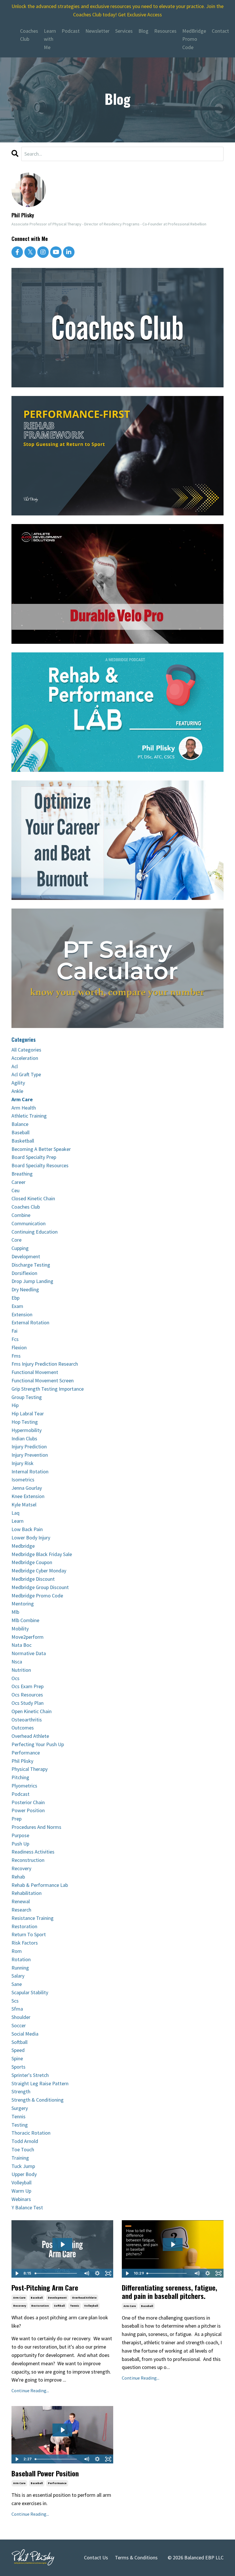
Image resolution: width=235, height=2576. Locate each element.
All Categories (26, 1050)
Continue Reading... (30, 2391)
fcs (15, 1339)
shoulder (21, 2017)
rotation (21, 1959)
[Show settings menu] (97, 2273)
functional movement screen (43, 1380)
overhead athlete (84, 2298)
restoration (40, 2306)
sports (18, 2067)
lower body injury (31, 1538)
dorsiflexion (24, 1273)
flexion (19, 1347)
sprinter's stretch (30, 2075)
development (57, 2298)
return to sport (29, 1934)
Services (124, 31)
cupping (20, 1248)
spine (17, 2058)
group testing (27, 1397)
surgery (20, 2108)
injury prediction (29, 1447)
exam (17, 1306)
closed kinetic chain (33, 1198)
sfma (17, 2009)
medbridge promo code (37, 1596)
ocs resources (27, 1695)
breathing (22, 1174)
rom (17, 1951)
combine (21, 1215)
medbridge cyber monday (39, 1571)
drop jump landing (32, 1281)
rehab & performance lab (40, 1885)
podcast (20, 1794)
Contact (220, 31)
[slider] (57, 2273)
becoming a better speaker (41, 1149)
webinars (21, 2199)
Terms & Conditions (136, 2557)
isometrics (23, 1480)
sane (17, 1984)
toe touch (23, 2149)
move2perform (28, 1637)
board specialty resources (40, 1165)
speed (18, 2050)
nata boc (21, 1645)
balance (20, 1124)
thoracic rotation (31, 2133)
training (20, 2158)
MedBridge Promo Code (194, 39)
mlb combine (25, 1620)
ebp (15, 1298)
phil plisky (22, 1761)
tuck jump (23, 2166)
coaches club (26, 1207)
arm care (19, 2298)
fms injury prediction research (45, 1364)
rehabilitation (27, 1893)
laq (15, 1513)
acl (15, 1066)
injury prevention (30, 1455)
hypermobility (27, 1430)
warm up (21, 2191)
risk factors (25, 1943)
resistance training (33, 1918)
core (16, 1240)
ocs (15, 1678)
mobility (20, 1629)
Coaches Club (29, 35)
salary (18, 1976)
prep (16, 1819)
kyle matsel (24, 1505)
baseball (37, 2298)
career (18, 1182)
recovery (20, 2306)
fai (14, 1331)
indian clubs (24, 1438)
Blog (143, 31)
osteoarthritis (27, 1720)
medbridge (23, 1546)
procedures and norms (36, 1827)
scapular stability (30, 1992)
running (20, 1968)
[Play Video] (17, 2273)
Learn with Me (50, 39)
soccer (19, 2025)
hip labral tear (28, 1413)
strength (21, 2091)
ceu (15, 1190)
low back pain (27, 1529)
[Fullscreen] (108, 2273)
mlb (15, 1612)
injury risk (22, 1463)
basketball (23, 1141)
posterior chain (28, 1802)
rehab (18, 1877)
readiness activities (33, 1852)
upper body (24, 2174)
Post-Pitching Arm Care (45, 2288)
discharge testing (31, 1265)
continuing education (35, 1232)
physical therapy (30, 1769)
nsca (17, 1662)
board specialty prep (34, 1157)
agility (18, 1083)
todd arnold (25, 2141)
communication (29, 1223)
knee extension (28, 1496)
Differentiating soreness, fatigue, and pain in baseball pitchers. (170, 2292)
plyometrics (24, 1786)
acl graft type (26, 1074)
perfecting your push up (38, 1744)
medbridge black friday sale (42, 1554)
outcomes (23, 1728)
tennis (75, 2306)
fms (16, 1356)
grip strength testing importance (48, 1389)
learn (17, 1521)
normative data (29, 1653)
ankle (17, 1091)
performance (57, 2483)
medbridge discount (33, 1579)
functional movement (35, 1372)
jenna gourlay (27, 1488)
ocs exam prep (28, 1686)
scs (15, 2001)
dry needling (25, 1289)
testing (20, 2125)
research (21, 1910)
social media (25, 2034)
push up (20, 1844)
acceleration (25, 1058)
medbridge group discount (40, 1587)
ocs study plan (28, 1703)
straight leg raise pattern (40, 2083)
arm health (24, 1108)
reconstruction (28, 1860)
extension (22, 1314)
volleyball (91, 2306)
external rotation (30, 1322)
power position (28, 1810)
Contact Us (96, 2557)
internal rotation (30, 1471)
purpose (20, 1835)
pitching (20, 1777)
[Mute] (86, 2273)
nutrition (21, 1670)
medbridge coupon (32, 1562)
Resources (165, 31)
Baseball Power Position (45, 2473)
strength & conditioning (38, 2100)
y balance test (27, 2207)
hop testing (25, 1422)
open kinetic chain (32, 1711)
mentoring (23, 1604)
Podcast (71, 31)
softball (59, 2306)
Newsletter (97, 31)
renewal (21, 1901)
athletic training (29, 1116)
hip (15, 1405)
